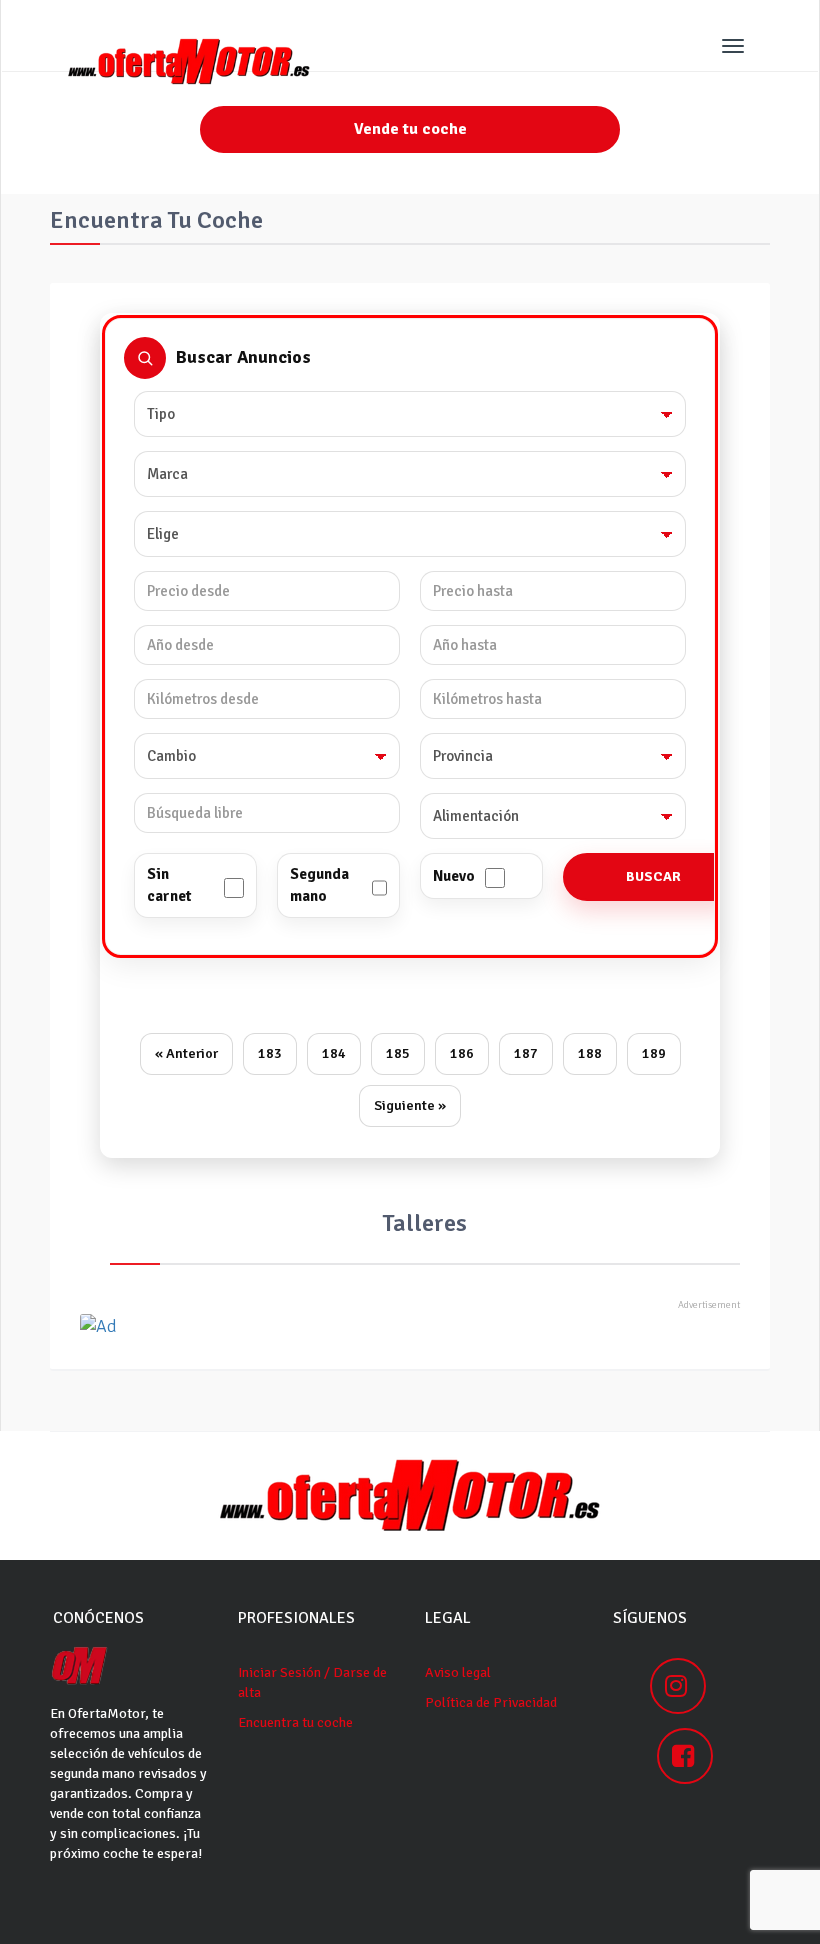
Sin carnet (169, 884)
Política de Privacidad (491, 1702)
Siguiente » (410, 1105)
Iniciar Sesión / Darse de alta (312, 1682)
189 (654, 1053)
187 (526, 1053)
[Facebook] (685, 1756)
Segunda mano (319, 884)
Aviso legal (458, 1672)
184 (334, 1053)
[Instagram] (678, 1686)
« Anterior (186, 1053)
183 (270, 1053)
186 (462, 1053)
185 (398, 1053)
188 (590, 1053)
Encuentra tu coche (295, 1722)
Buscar (653, 876)
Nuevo (454, 876)
